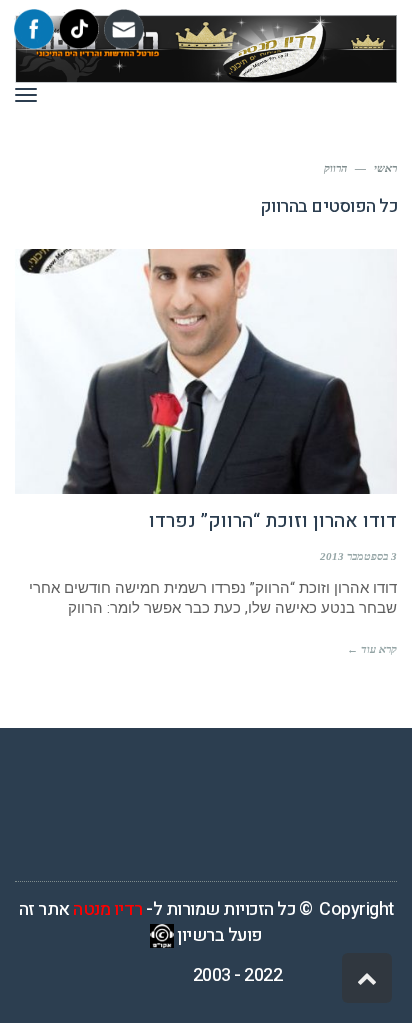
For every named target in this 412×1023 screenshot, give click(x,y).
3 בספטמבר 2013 (358, 556)
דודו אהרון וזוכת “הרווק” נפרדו (273, 521)
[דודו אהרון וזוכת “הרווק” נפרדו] (206, 371)
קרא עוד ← (372, 649)
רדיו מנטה (108, 909)
